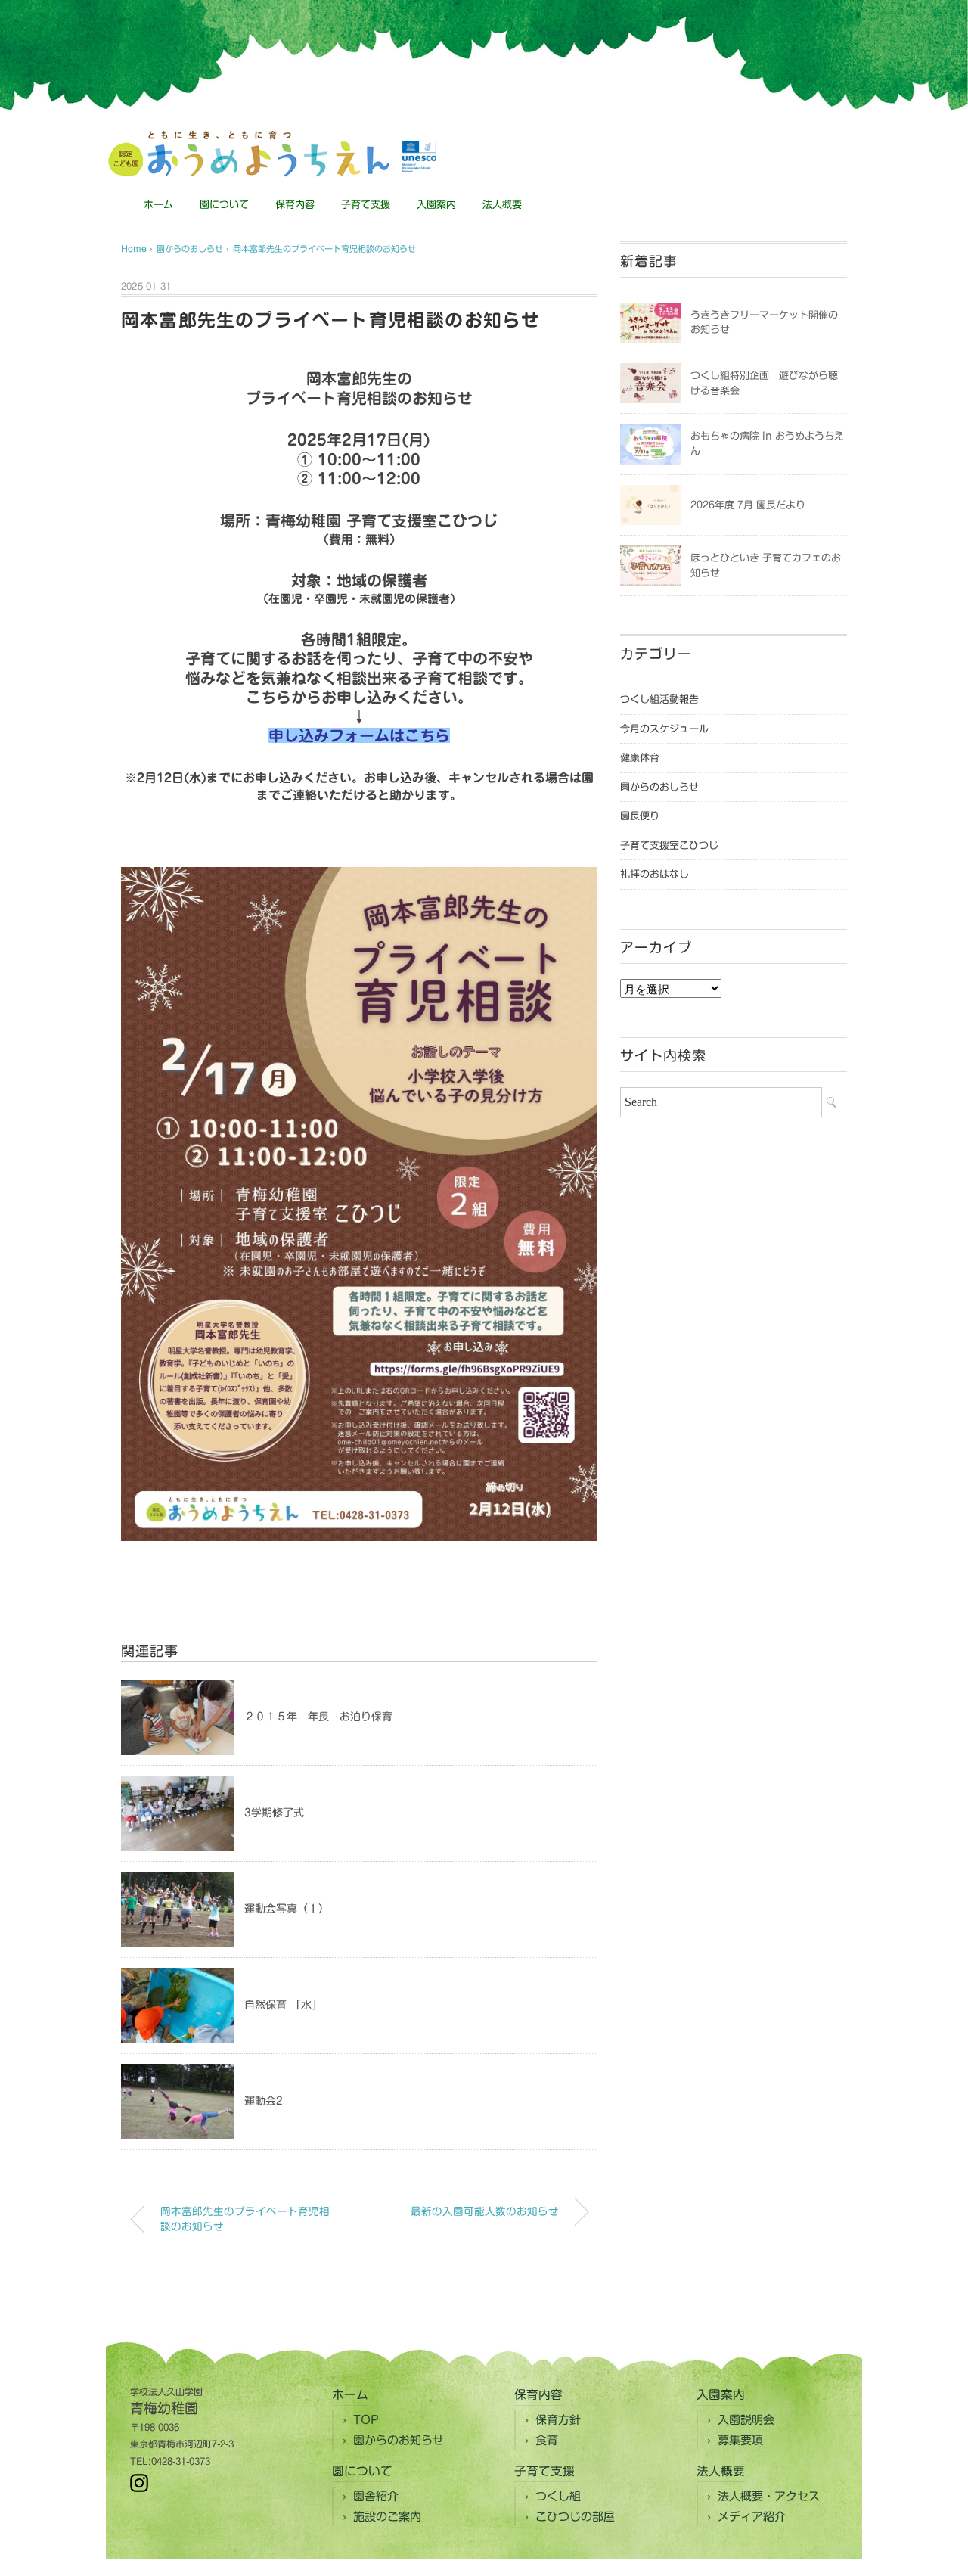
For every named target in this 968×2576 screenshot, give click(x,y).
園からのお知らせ (399, 2440)
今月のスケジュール (664, 729)
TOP (366, 2420)
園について (224, 205)
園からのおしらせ (659, 787)
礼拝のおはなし (655, 874)
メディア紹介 (752, 2517)
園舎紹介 (376, 2496)
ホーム (158, 205)
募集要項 (740, 2440)
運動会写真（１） (287, 1909)
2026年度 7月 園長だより (748, 505)
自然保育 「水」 (283, 2005)
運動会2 (264, 2101)
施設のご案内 (387, 2517)
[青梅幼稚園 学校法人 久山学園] (248, 137)
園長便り (640, 816)
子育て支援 (366, 205)
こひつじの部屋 (575, 2517)
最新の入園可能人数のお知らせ (485, 2211)
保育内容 (295, 205)
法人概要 (502, 205)
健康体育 (640, 758)
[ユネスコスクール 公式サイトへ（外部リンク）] (419, 157)
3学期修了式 (274, 1813)
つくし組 (558, 2496)
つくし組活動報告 (659, 699)
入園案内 (436, 205)
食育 (547, 2440)
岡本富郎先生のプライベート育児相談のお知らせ (324, 249)
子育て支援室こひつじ (669, 845)
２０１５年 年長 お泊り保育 (318, 1717)
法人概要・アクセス (769, 2496)
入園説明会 (746, 2420)
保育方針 (558, 2420)
